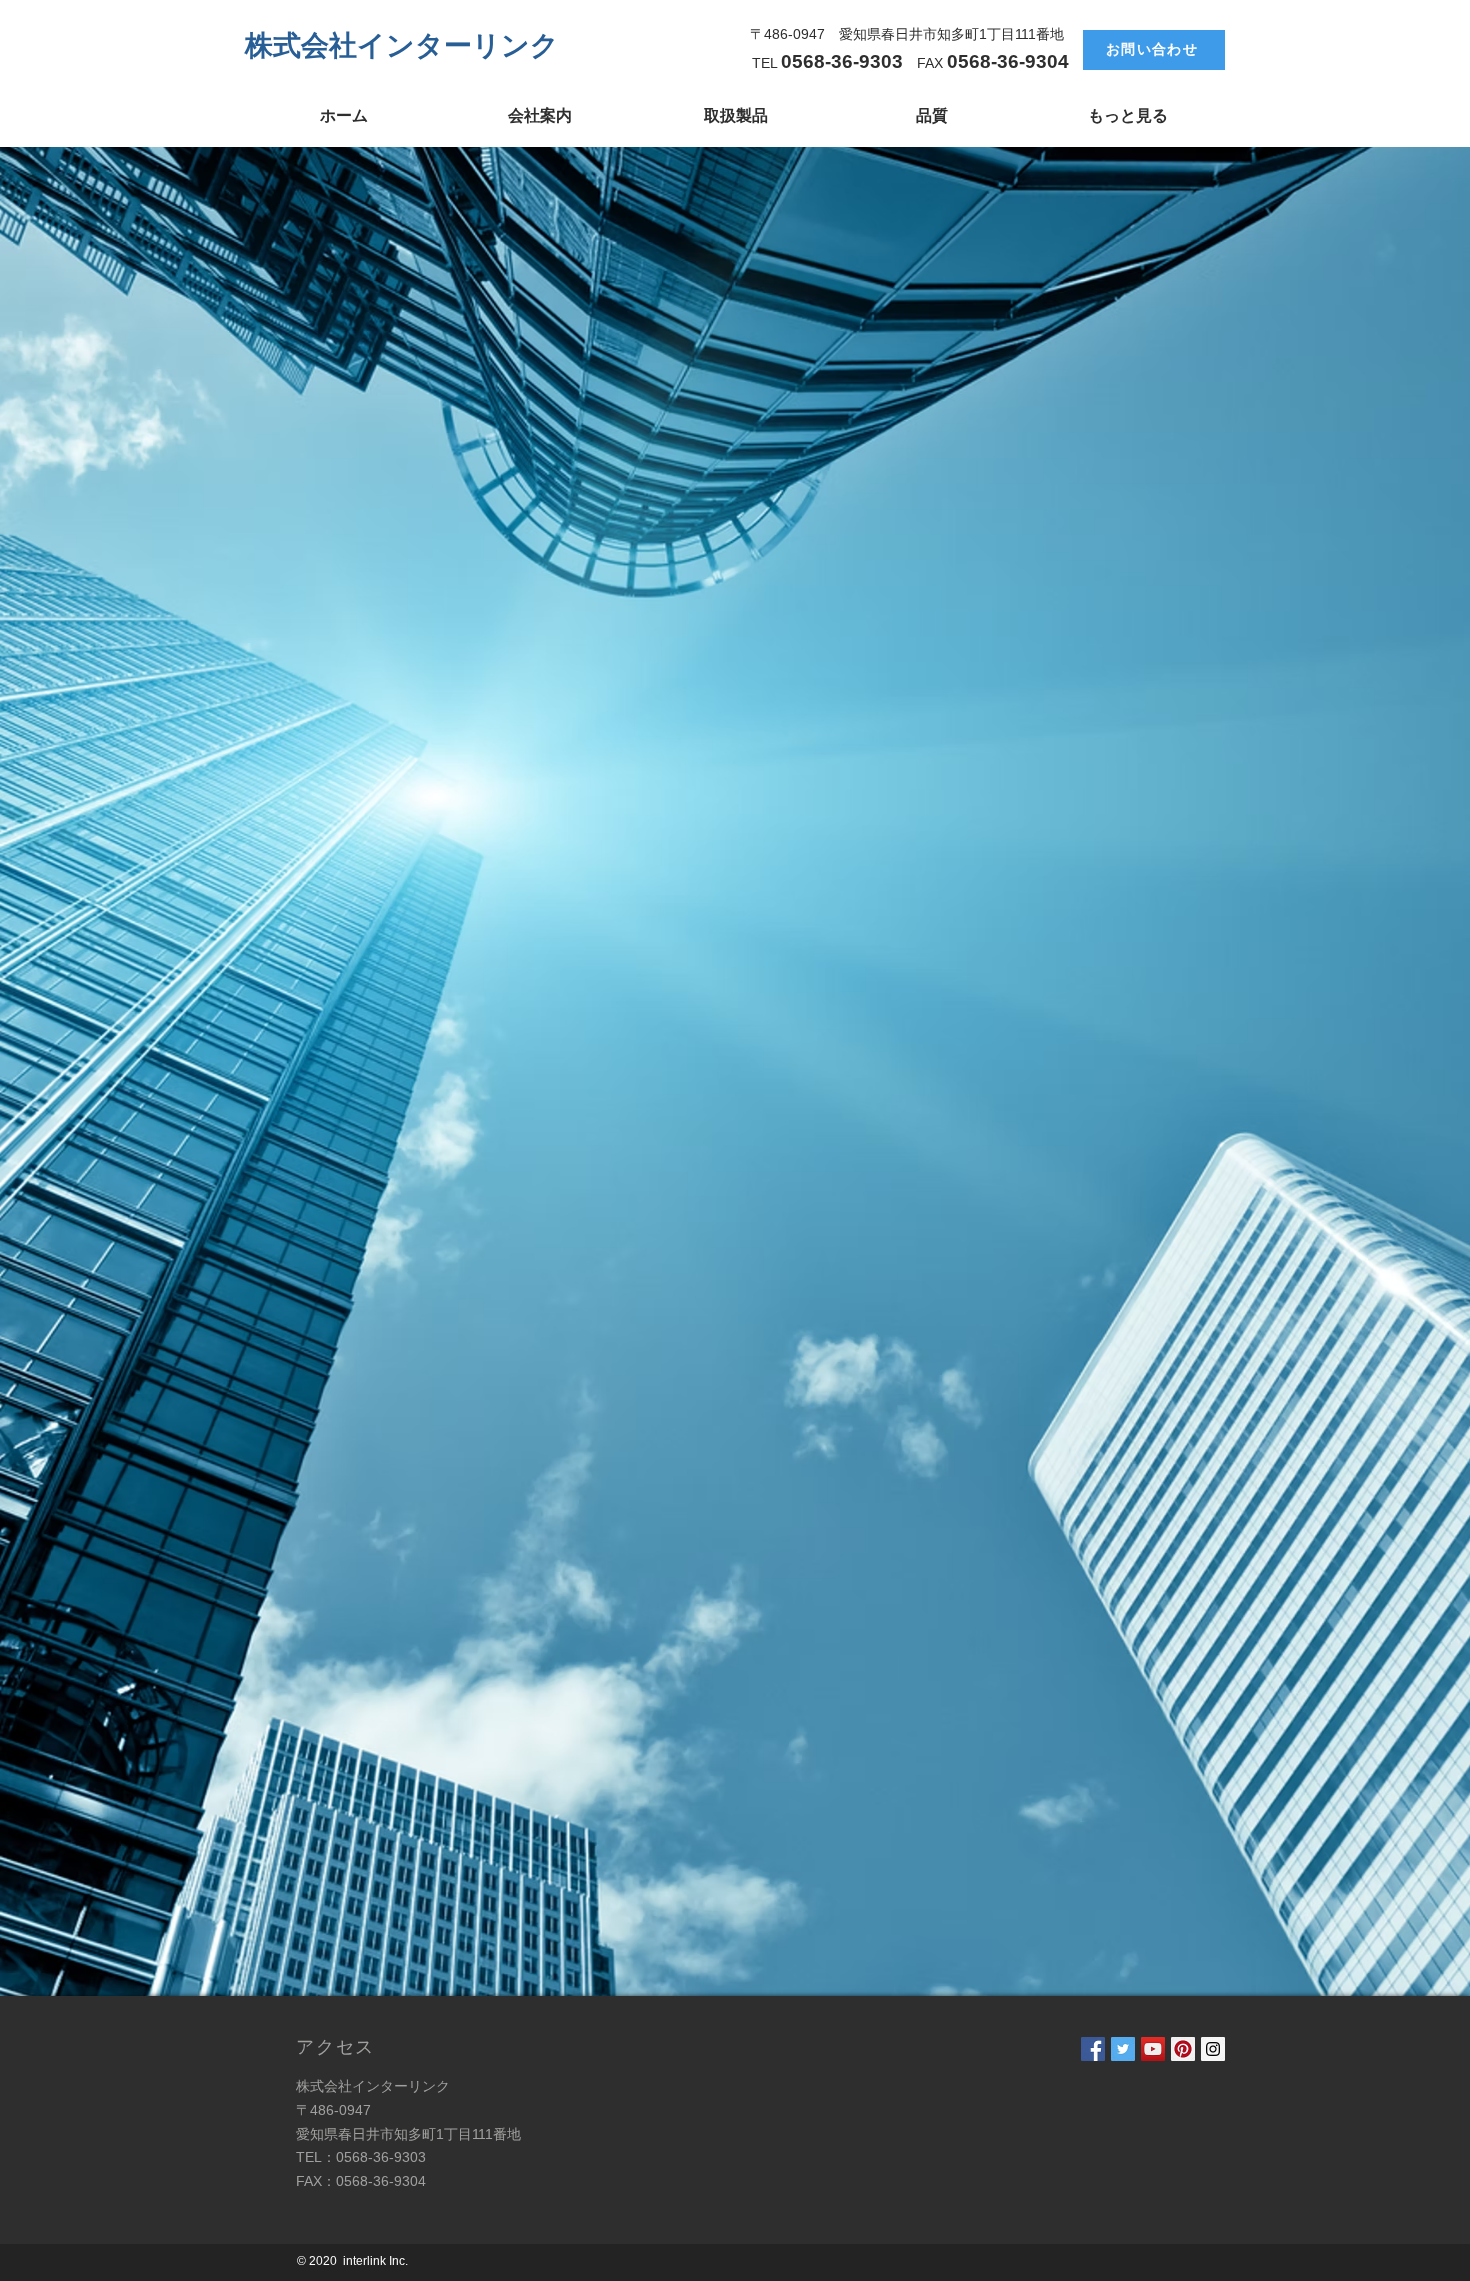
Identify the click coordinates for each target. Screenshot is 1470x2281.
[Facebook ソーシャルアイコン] (1093, 2049)
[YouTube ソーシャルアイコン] (1153, 2049)
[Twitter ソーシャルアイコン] (1123, 2049)
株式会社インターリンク (402, 44)
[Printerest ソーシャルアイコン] (1183, 2049)
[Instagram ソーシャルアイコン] (1213, 2049)
